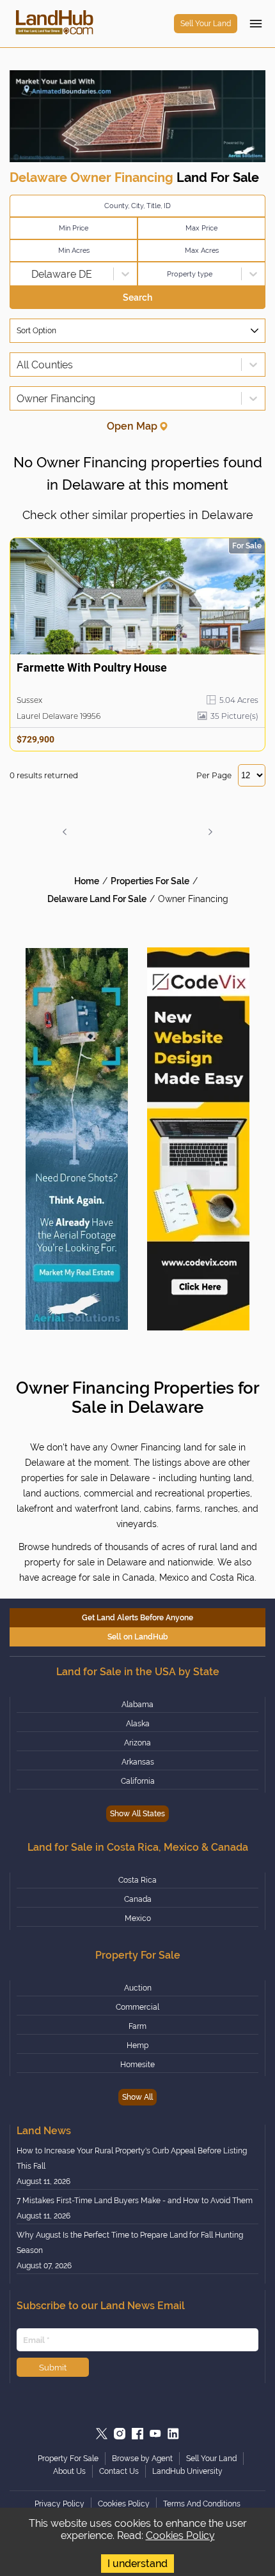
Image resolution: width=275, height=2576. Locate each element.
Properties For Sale (150, 881)
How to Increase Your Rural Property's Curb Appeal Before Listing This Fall (132, 2158)
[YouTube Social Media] (155, 2434)
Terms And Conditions (202, 2504)
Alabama (137, 1705)
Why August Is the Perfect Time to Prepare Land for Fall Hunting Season (130, 2243)
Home (87, 881)
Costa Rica (137, 1880)
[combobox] (18, 274)
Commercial (137, 2007)
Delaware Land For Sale (97, 899)
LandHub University (187, 2471)
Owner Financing (193, 899)
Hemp (137, 2045)
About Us (69, 2471)
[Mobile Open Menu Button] (256, 24)
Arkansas (138, 1762)
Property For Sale (68, 2459)
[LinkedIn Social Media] (173, 2434)
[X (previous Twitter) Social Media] (102, 2434)
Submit (53, 2367)
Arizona (137, 1743)
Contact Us (119, 2471)
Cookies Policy (180, 2535)
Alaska (138, 1724)
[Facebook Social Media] (137, 2434)
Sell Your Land (206, 24)
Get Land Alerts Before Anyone (137, 1618)
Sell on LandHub (138, 1637)
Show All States (137, 1814)
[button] (65, 832)
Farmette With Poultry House (92, 667)
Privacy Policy (59, 2504)
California (138, 1781)
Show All (137, 2097)
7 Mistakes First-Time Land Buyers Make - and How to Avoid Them (135, 2201)
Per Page (214, 775)
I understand (137, 2564)
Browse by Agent (142, 2459)
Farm (137, 2026)
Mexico (138, 1918)
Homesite (137, 2065)
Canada (138, 1899)
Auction (138, 1988)
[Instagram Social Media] (120, 2434)
